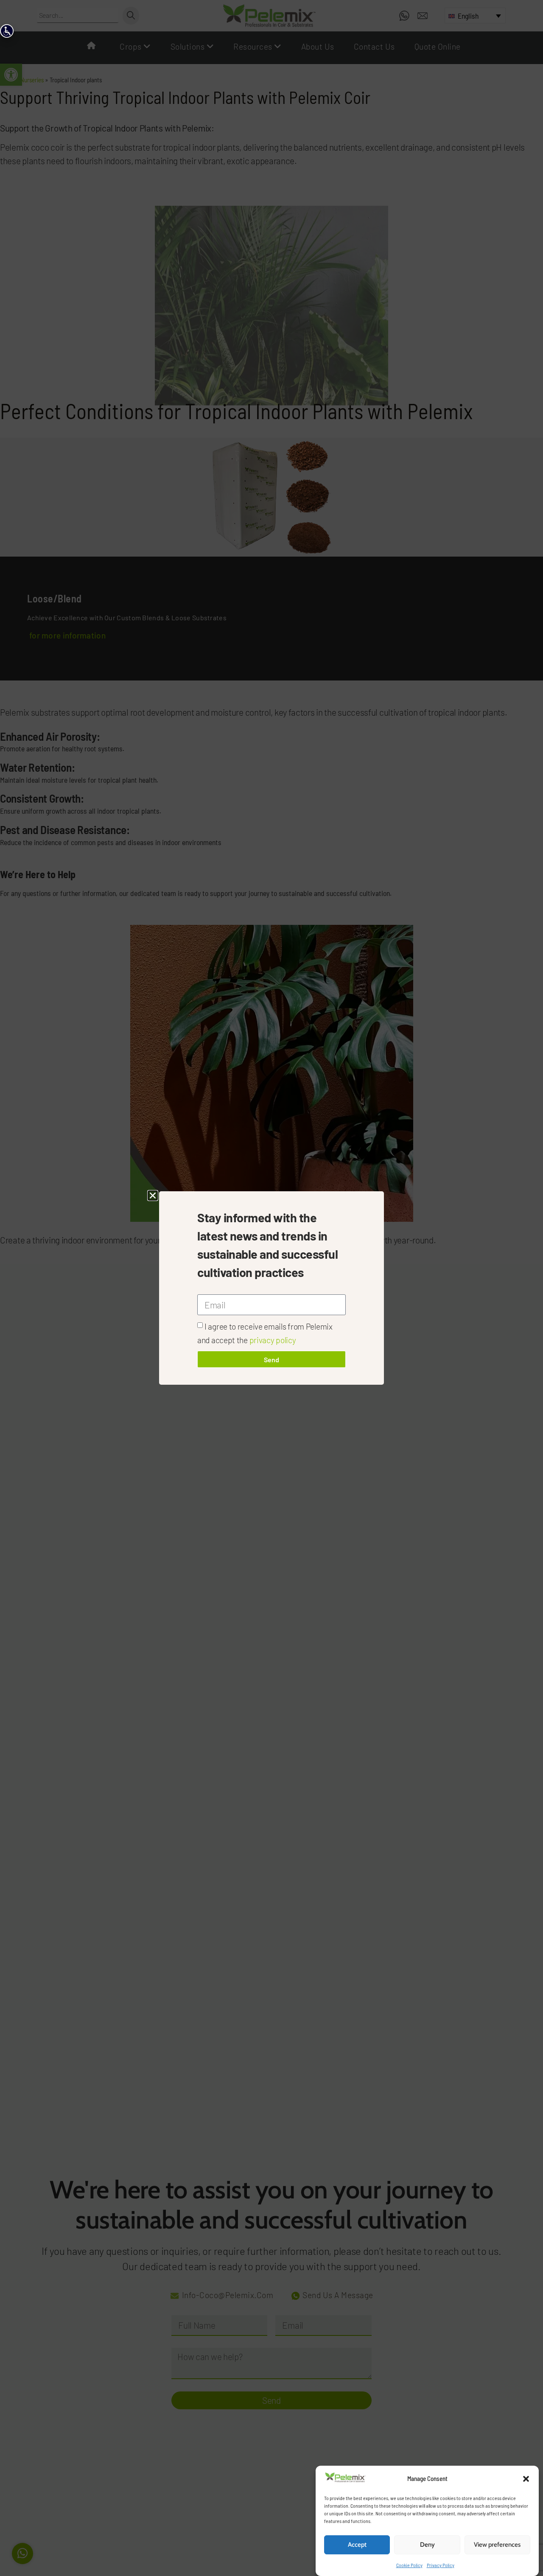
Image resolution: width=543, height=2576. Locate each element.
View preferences (497, 2545)
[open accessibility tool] (7, 31)
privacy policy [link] (273, 1340)
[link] (345, 2480)
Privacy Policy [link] (441, 2565)
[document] (271, 1288)
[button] (526, 2479)
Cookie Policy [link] (409, 2565)
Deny (427, 2545)
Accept (357, 2545)
